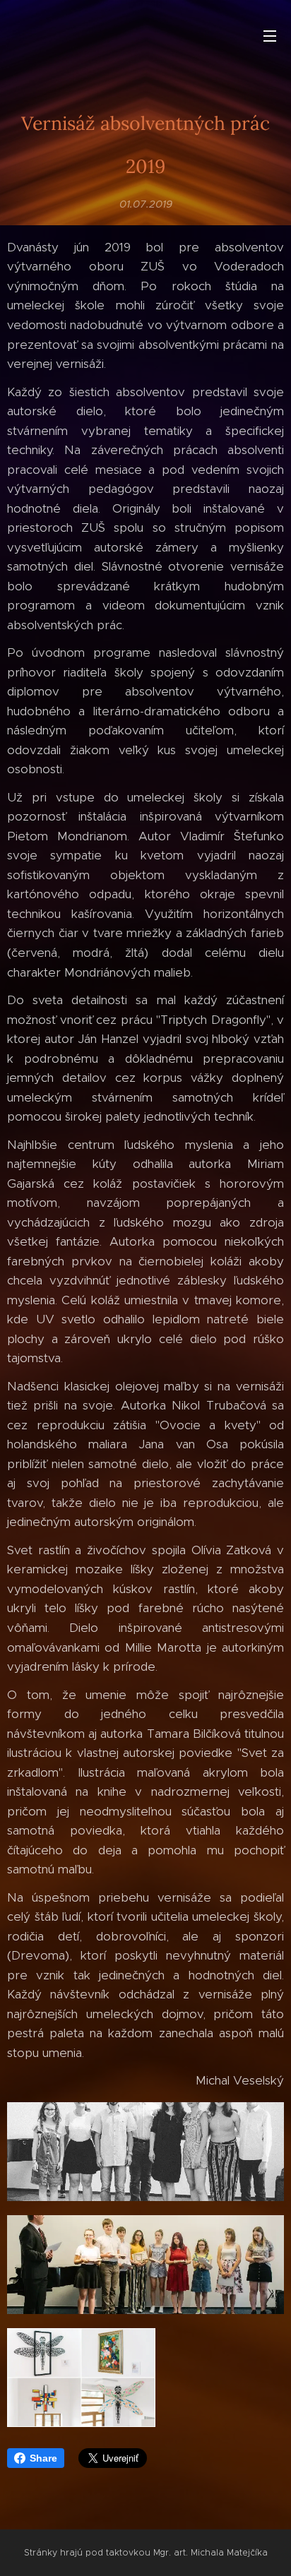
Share (43, 2458)
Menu (270, 35)
